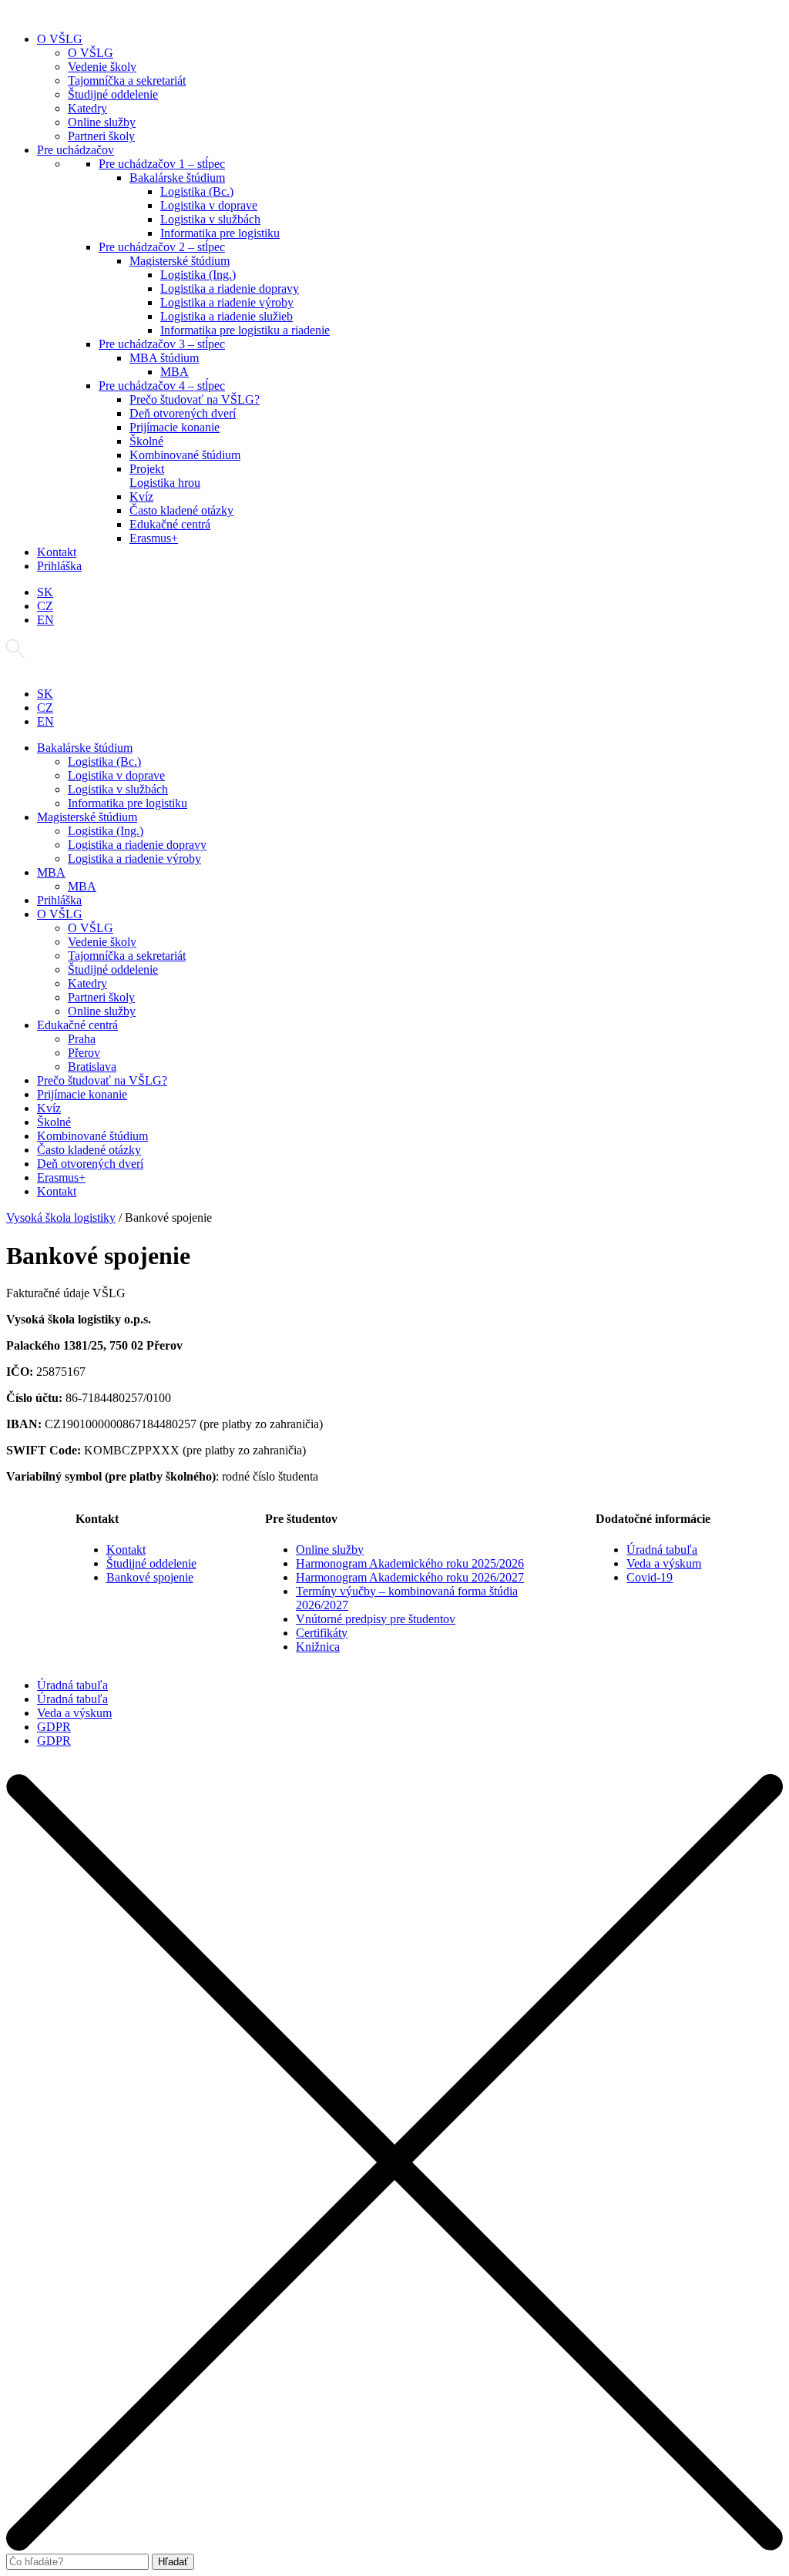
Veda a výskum (664, 1563)
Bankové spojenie (150, 1577)
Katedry (87, 108)
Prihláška (59, 566)
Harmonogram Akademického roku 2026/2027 (410, 1577)
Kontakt (57, 552)
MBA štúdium (164, 358)
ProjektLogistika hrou (165, 476)
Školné (146, 441)
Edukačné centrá (170, 524)
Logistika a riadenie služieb (227, 316)
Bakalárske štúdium (177, 178)
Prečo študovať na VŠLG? (195, 399)
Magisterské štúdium (180, 261)
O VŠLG (60, 39)
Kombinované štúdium (185, 455)
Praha (82, 1039)
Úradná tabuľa (662, 1550)
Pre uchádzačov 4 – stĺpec (162, 386)
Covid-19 (650, 1577)
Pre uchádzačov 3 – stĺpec (162, 344)
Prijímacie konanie (175, 427)
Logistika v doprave (209, 205)
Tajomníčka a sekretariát (127, 80)
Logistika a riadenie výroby (227, 302)
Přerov (84, 1053)
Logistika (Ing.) (198, 275)
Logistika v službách (210, 219)
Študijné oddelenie (113, 94)
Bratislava (92, 1067)
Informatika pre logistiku (220, 233)
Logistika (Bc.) (197, 191)
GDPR (54, 1727)
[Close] (394, 2546)
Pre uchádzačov (76, 150)
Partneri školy (101, 136)
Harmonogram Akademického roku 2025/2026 (410, 1563)
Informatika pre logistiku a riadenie (245, 330)
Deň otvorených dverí (183, 413)
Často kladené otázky (181, 510)
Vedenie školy (102, 67)
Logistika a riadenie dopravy (230, 288)
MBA (175, 372)
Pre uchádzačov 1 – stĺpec (162, 164)
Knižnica (318, 1647)
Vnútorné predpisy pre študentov (376, 1619)
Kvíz (141, 496)
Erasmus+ (154, 538)
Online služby (102, 122)
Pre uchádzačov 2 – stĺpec (162, 247)
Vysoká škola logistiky (61, 1218)
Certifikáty (322, 1633)
